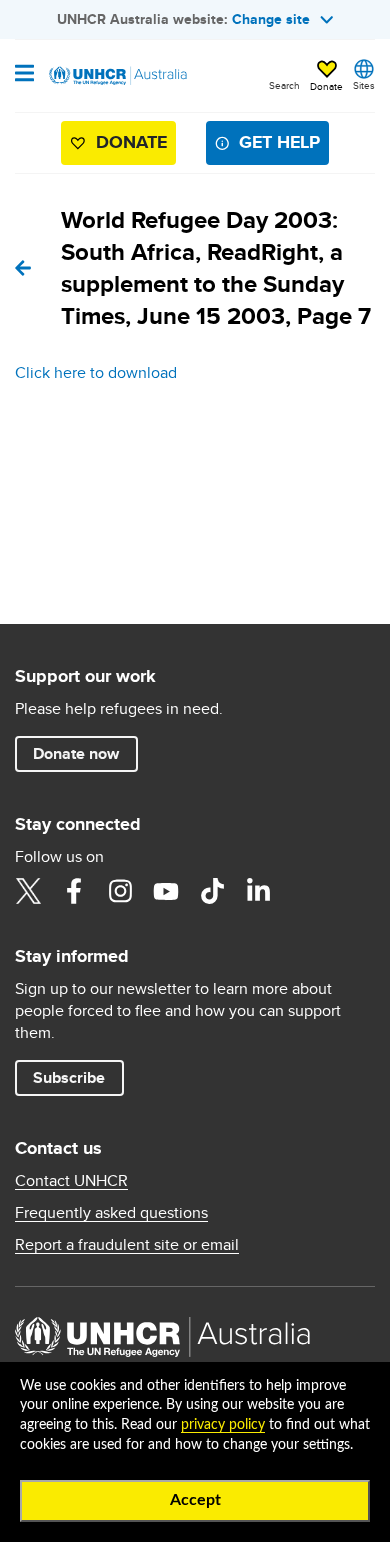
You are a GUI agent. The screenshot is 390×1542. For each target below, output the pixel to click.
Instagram (120, 891)
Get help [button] (279, 142)
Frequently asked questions (111, 1213)
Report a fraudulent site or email (127, 1245)
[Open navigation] (24, 75)
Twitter (28, 891)
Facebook (74, 891)
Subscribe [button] (69, 1077)
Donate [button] (326, 86)
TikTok (212, 891)
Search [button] (284, 85)
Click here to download (96, 372)
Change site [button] (271, 19)
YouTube (166, 891)
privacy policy (223, 1425)
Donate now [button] (76, 753)
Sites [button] (364, 85)
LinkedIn (258, 891)
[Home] (117, 76)
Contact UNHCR (71, 1181)
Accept (195, 1500)
